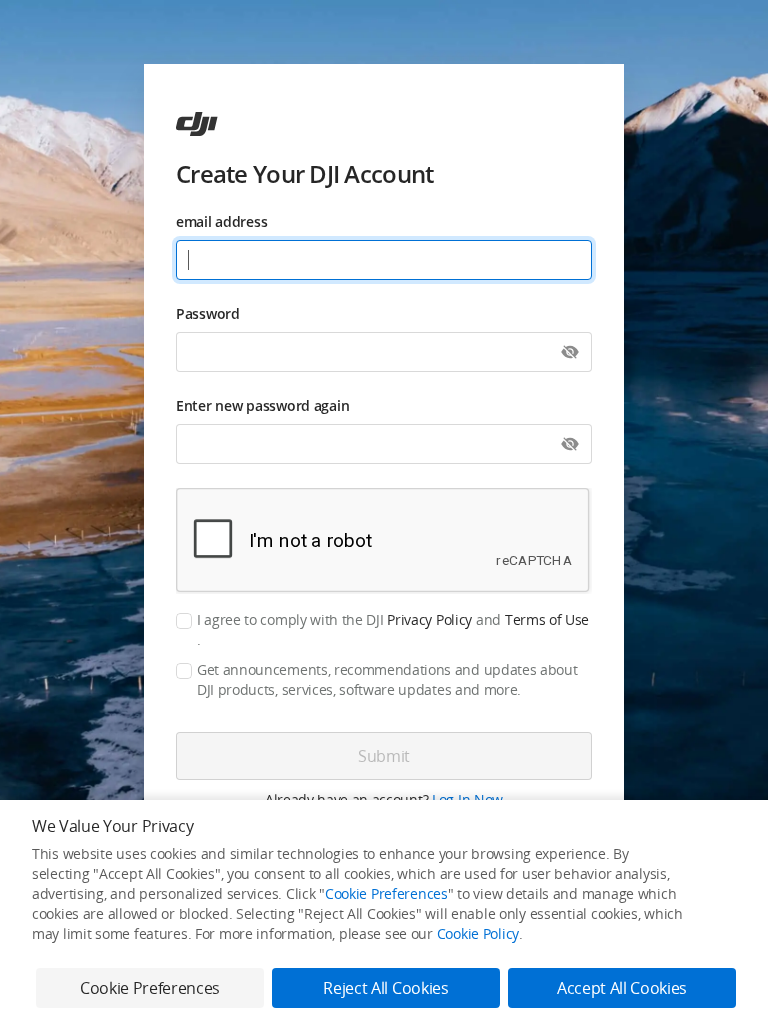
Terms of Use (547, 619)
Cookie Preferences (386, 893)
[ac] (197, 124)
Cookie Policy (478, 933)
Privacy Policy (429, 619)
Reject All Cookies (385, 988)
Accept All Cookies (622, 988)
